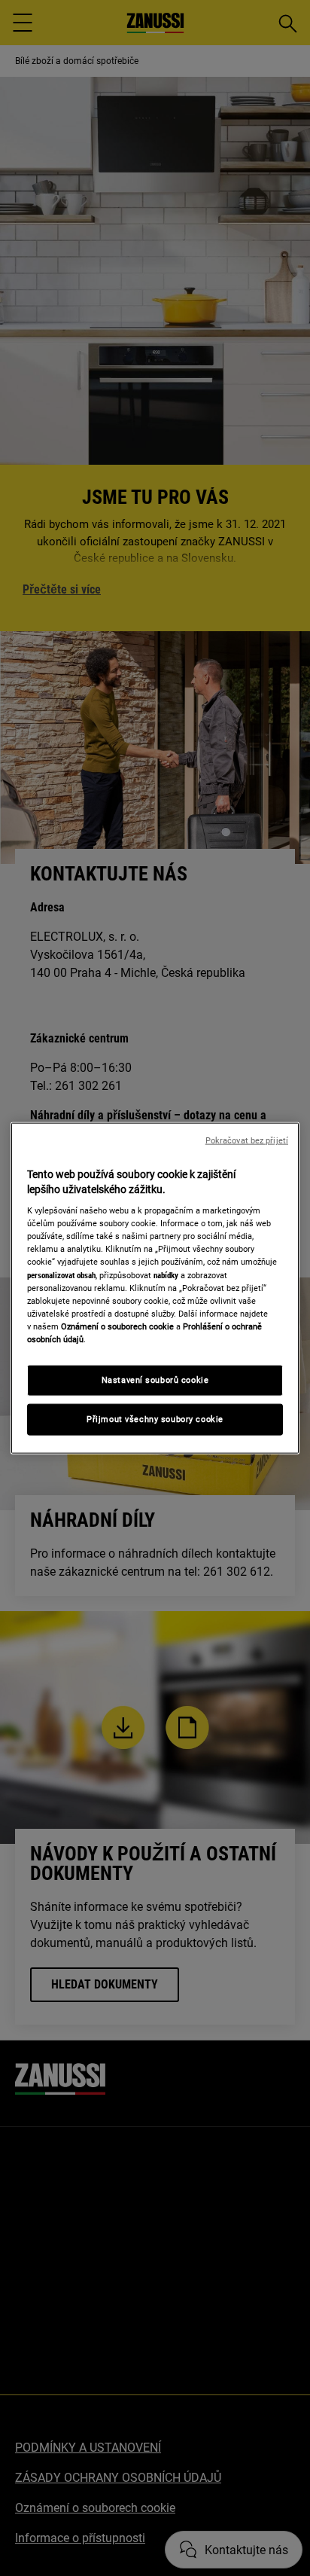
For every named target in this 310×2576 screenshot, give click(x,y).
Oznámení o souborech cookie (117, 1326)
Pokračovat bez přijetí (247, 1141)
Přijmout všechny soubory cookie (155, 1418)
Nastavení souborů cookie (155, 1380)
